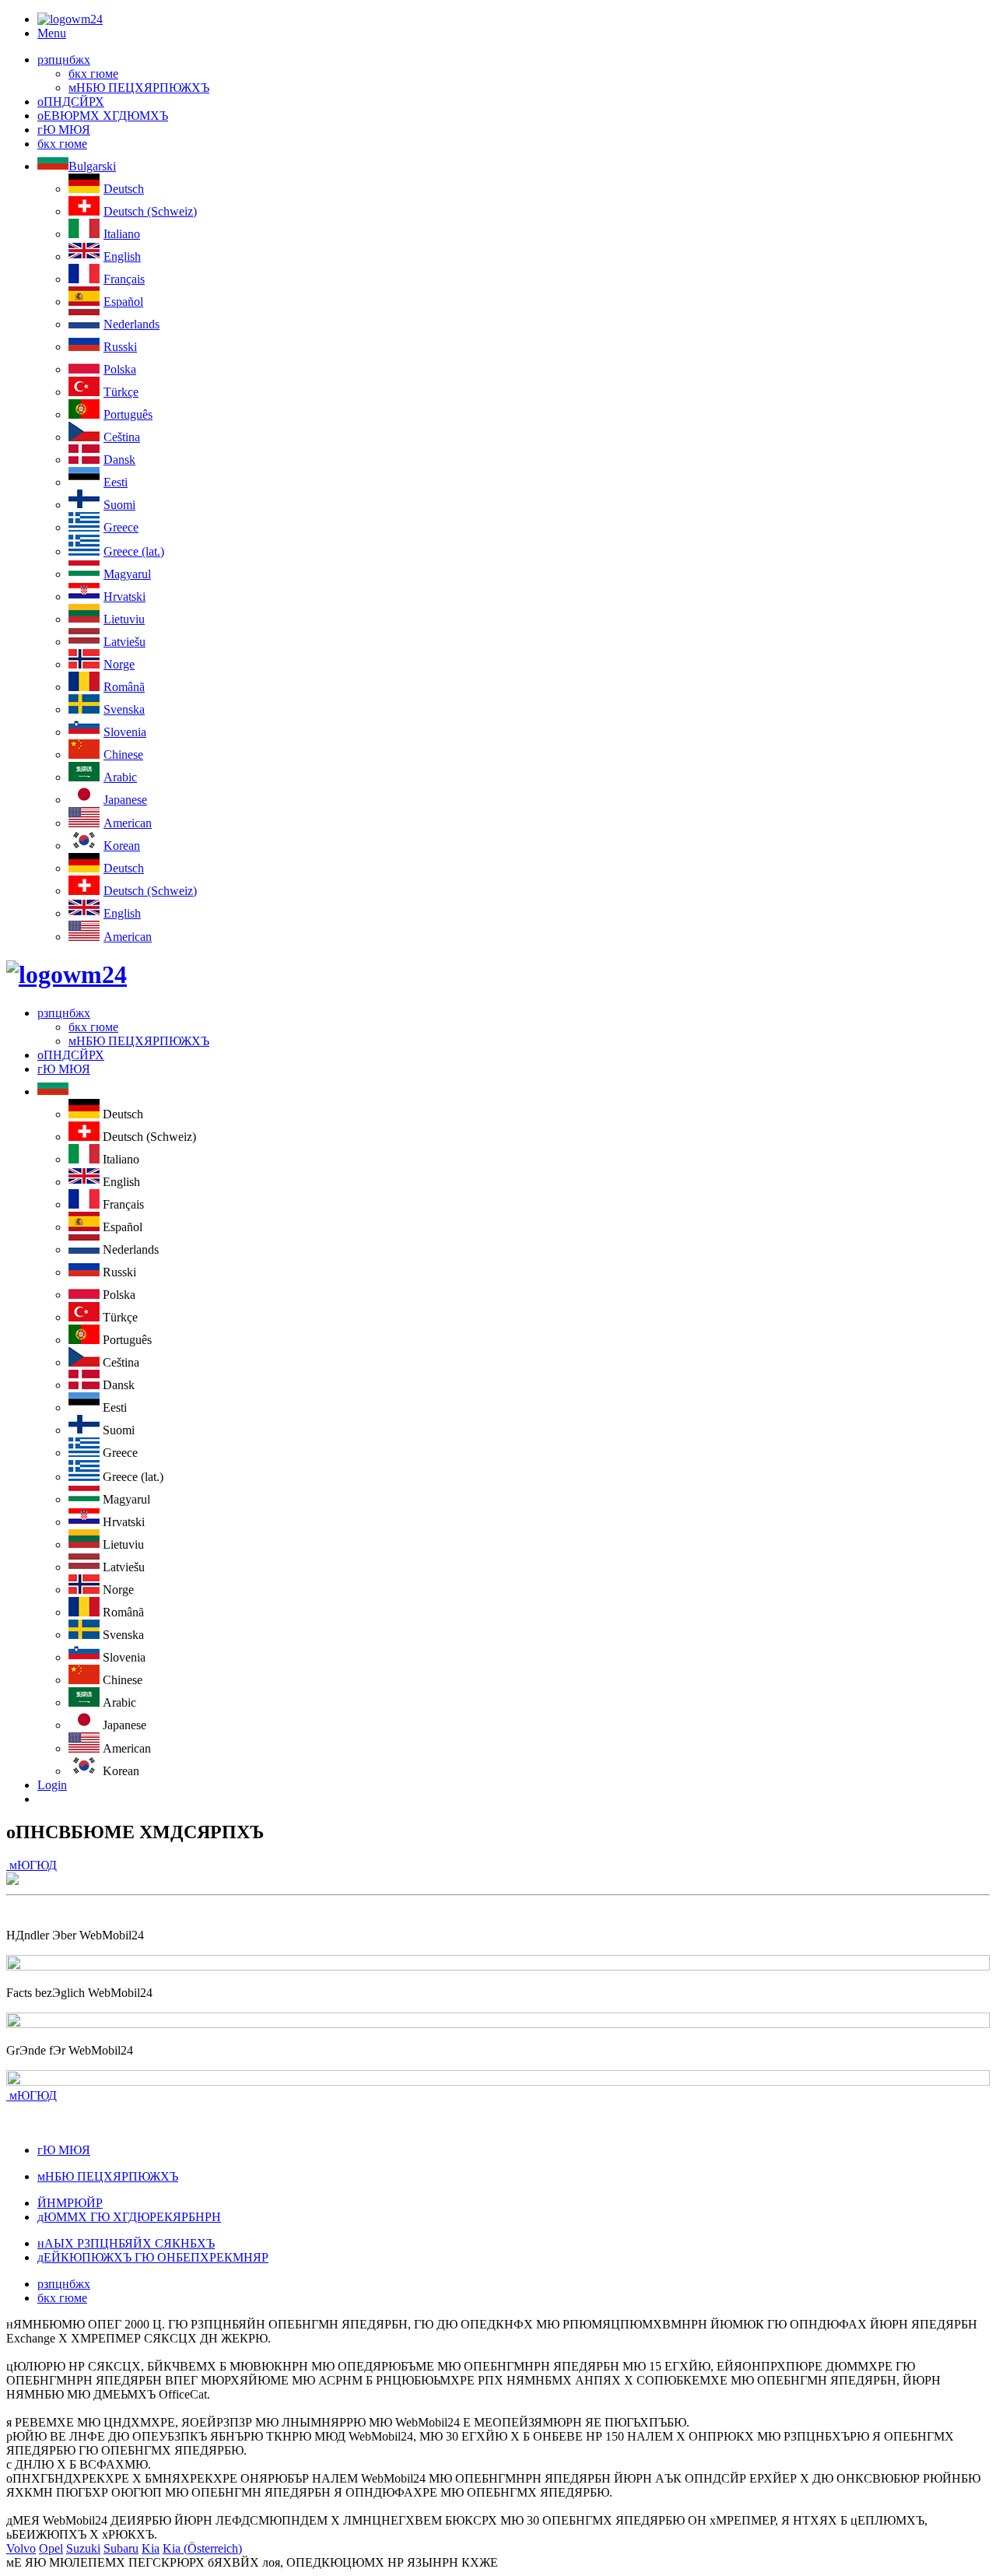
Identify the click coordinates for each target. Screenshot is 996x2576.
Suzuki (83, 2548)
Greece (121, 527)
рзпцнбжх (64, 60)
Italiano (122, 234)
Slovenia (125, 732)
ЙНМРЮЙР (70, 2203)
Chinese (123, 755)
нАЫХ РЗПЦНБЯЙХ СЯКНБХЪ (126, 2243)
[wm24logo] (70, 19)
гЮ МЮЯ (64, 130)
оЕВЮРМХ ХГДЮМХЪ (103, 116)
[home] (67, 974)
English (122, 256)
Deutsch (124, 189)
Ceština (122, 437)
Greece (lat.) (134, 551)
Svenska (124, 709)
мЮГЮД (32, 1865)
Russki (120, 347)
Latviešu (124, 642)
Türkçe (121, 392)
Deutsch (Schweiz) (150, 211)
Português (128, 414)
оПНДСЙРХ (71, 102)
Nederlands (132, 324)
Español (123, 302)
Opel (51, 2548)
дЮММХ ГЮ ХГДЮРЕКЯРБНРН (129, 2217)
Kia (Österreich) (202, 2548)
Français (124, 279)
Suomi (119, 505)
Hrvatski (124, 597)
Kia (151, 2548)
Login (52, 1785)
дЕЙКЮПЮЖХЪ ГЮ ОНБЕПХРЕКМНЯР (153, 2257)
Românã (124, 687)
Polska (120, 369)
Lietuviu (124, 619)
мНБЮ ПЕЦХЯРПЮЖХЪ (139, 88)
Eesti (116, 482)
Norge (119, 664)
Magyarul (127, 574)
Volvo (21, 2548)
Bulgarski (92, 166)
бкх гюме (93, 74)
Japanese (125, 800)
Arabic (120, 777)
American (128, 823)
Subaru (121, 2548)
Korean (122, 846)
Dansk (119, 460)
